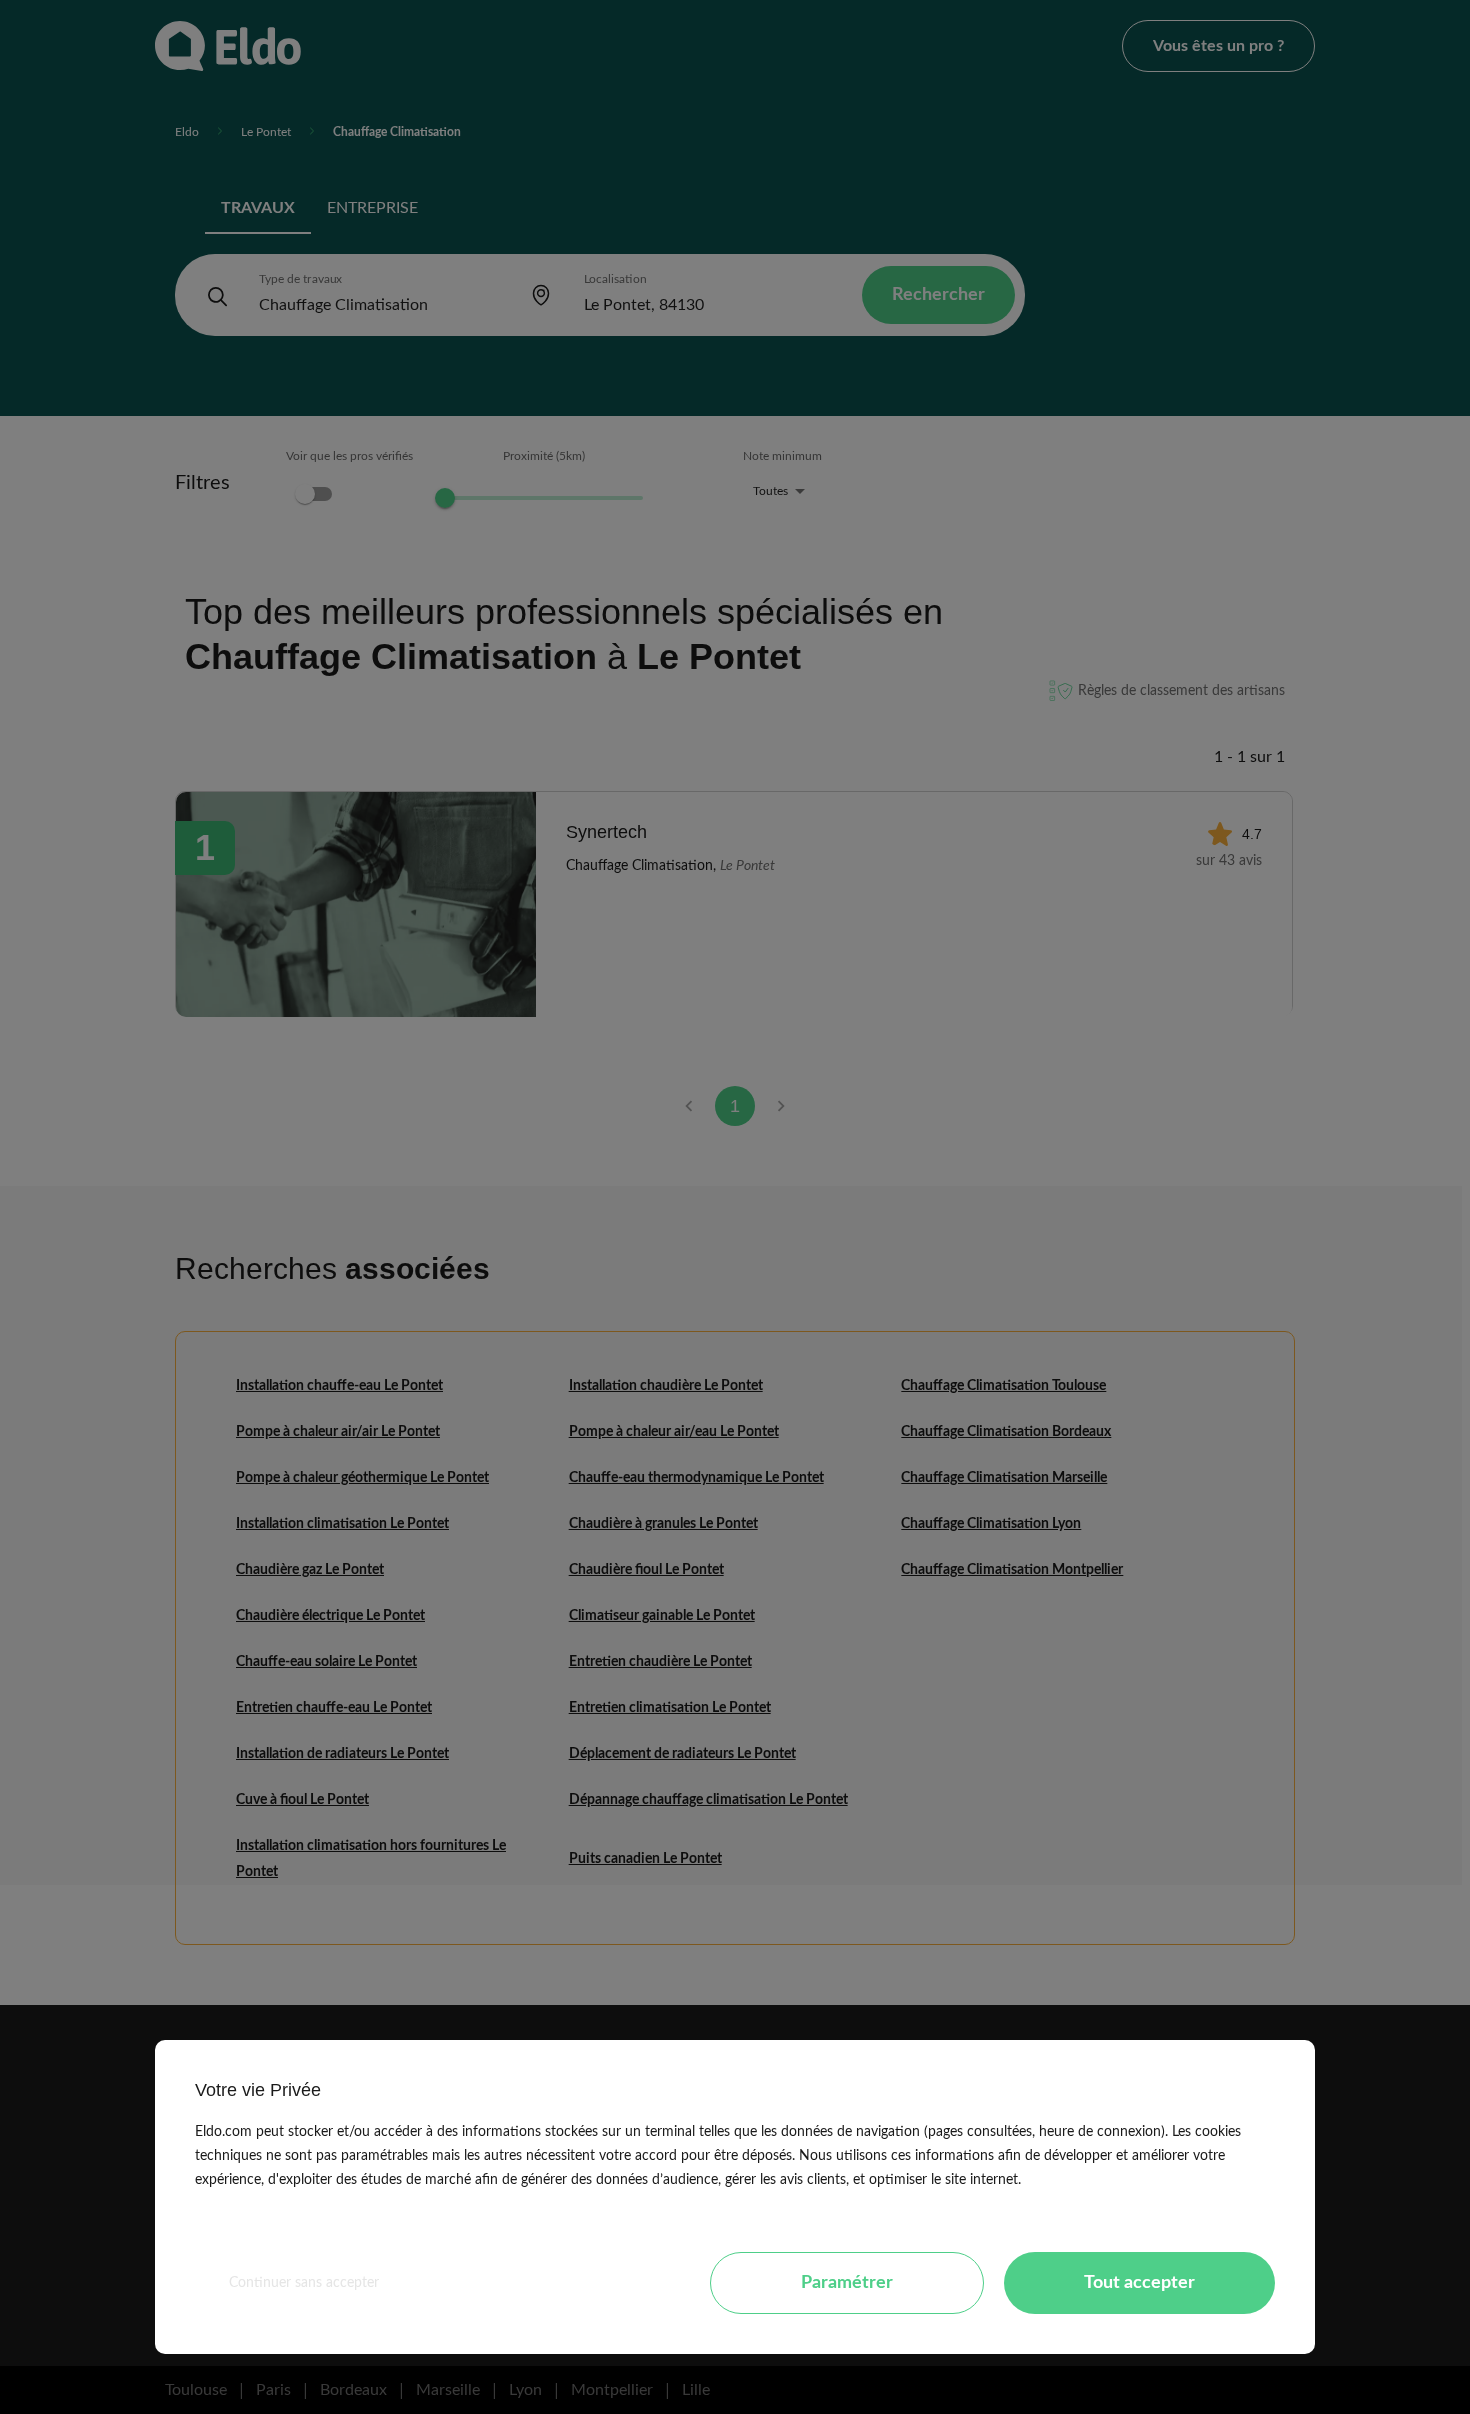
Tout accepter (1139, 2283)
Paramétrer (847, 2283)
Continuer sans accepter (304, 2283)
